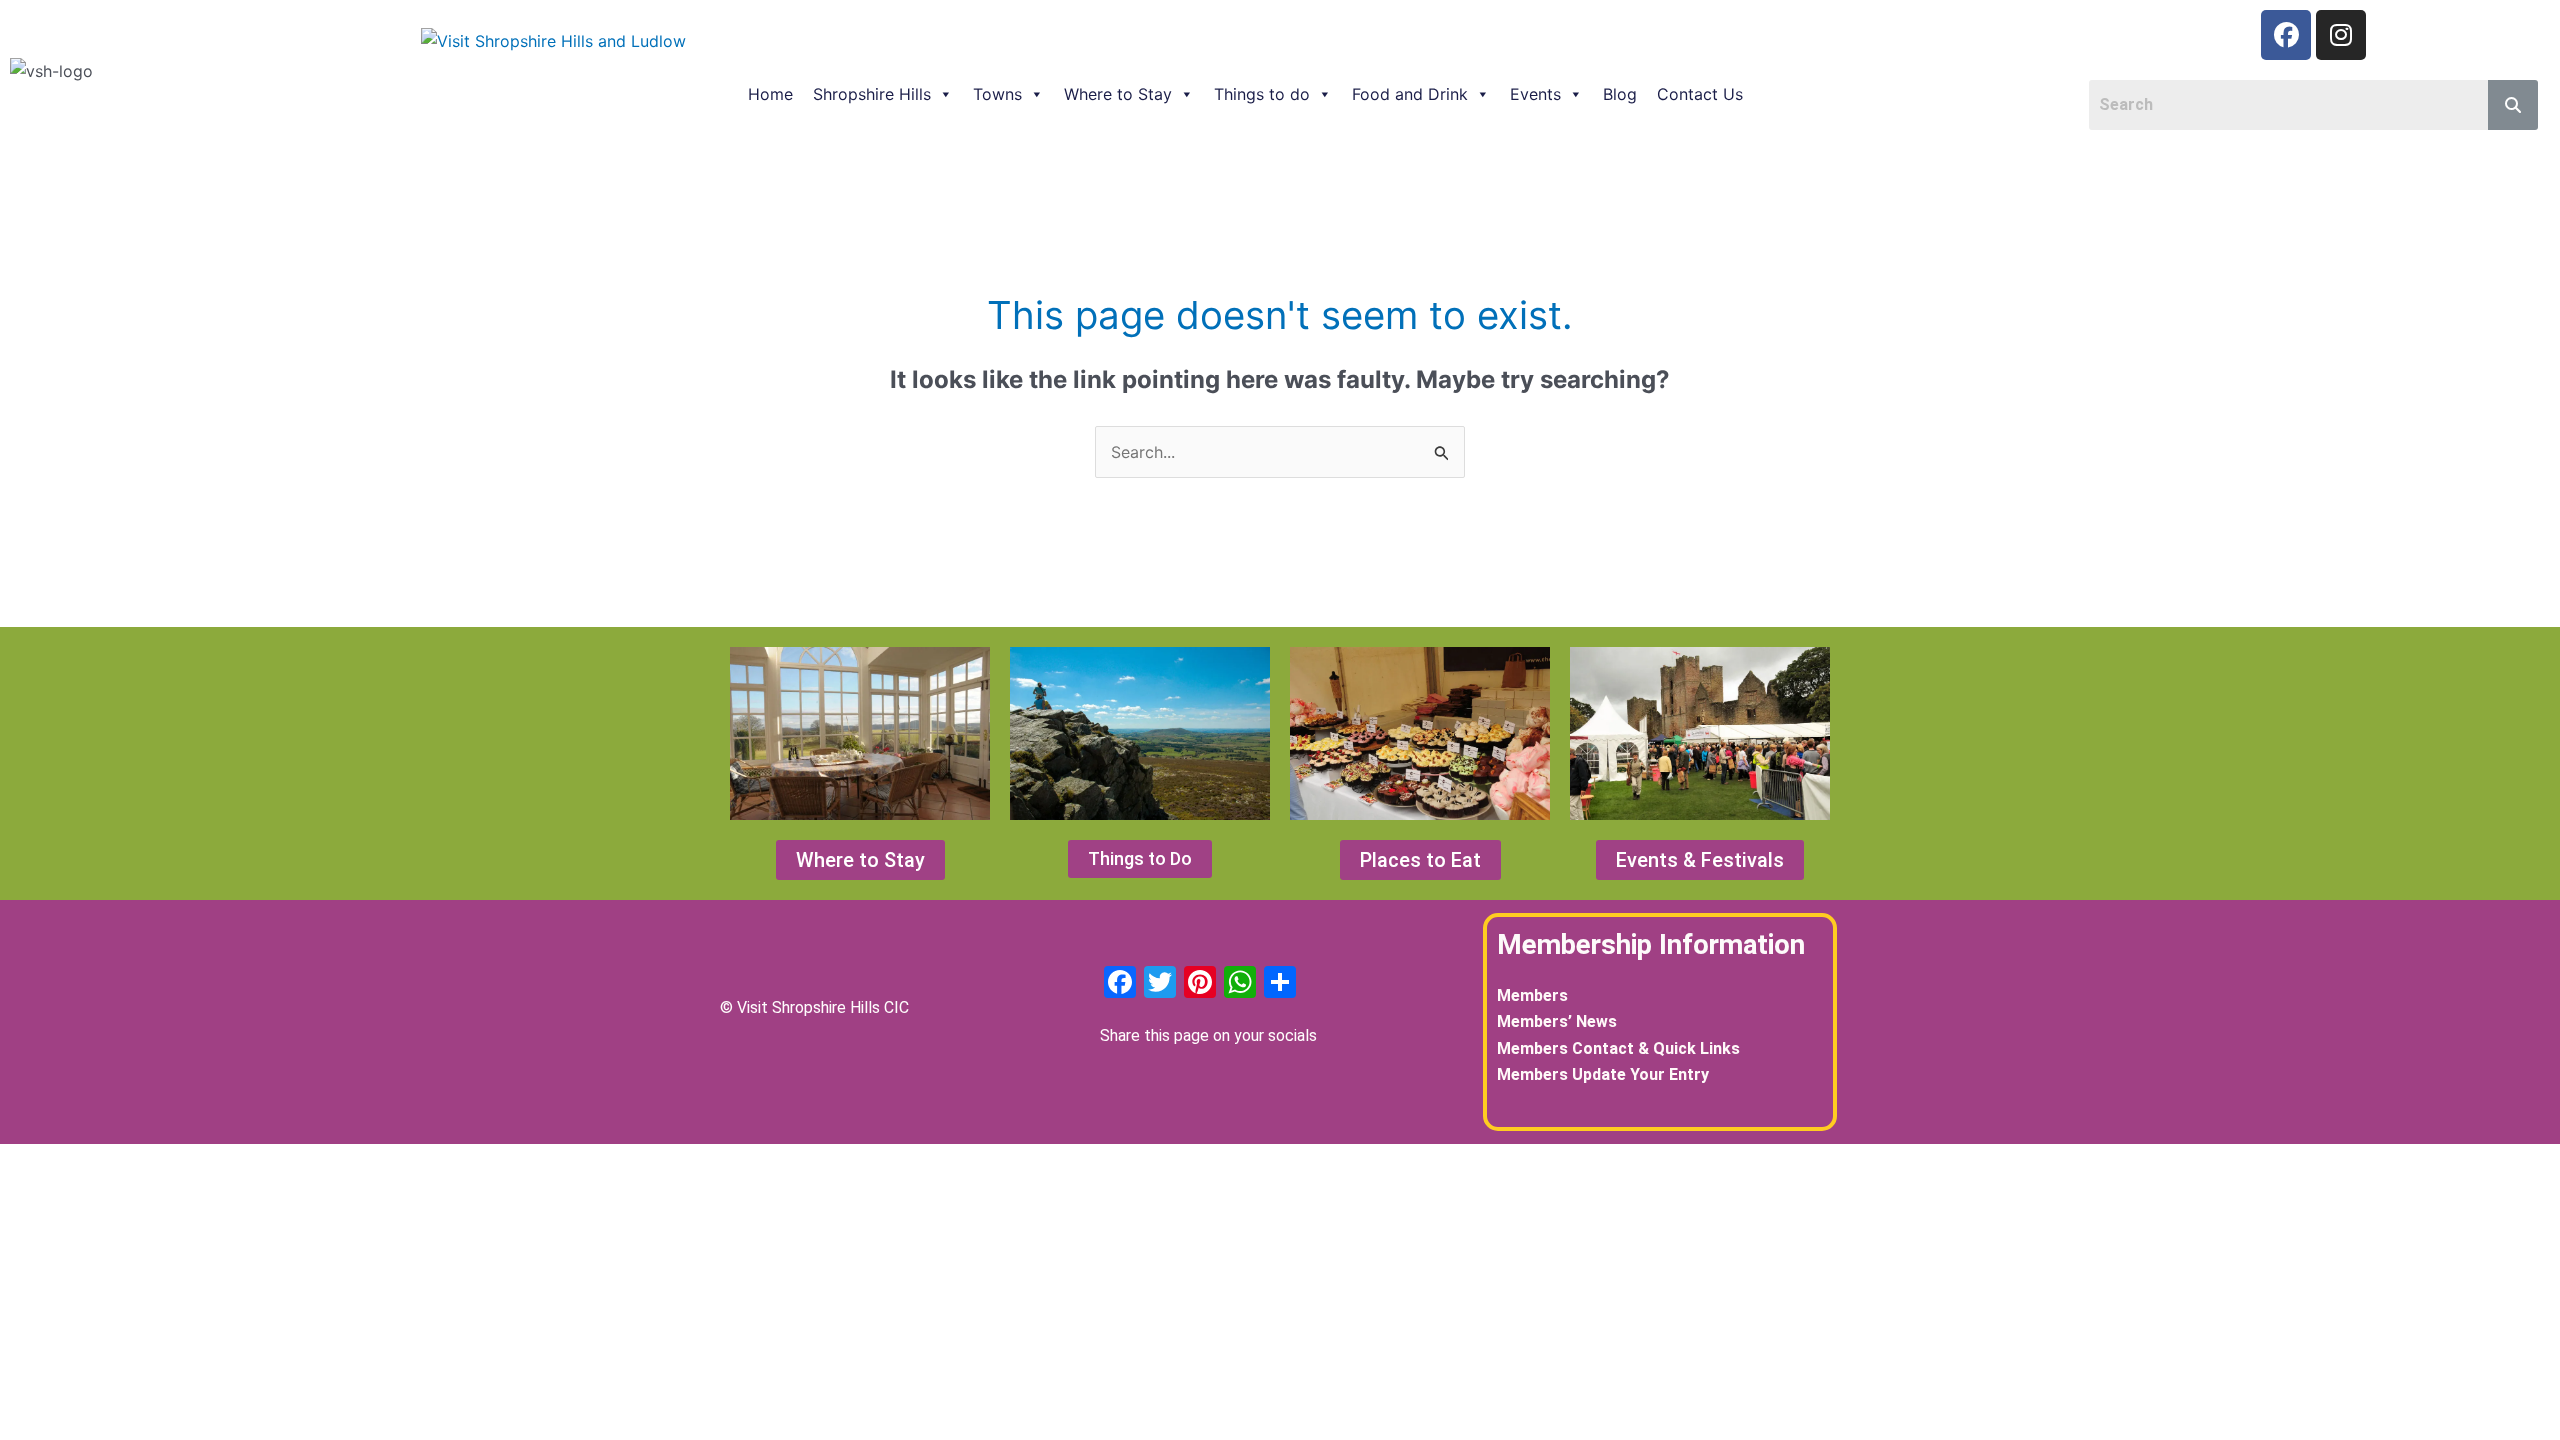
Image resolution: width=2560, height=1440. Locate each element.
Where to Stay (1118, 94)
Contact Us (1700, 94)
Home (770, 94)
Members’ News (1557, 1021)
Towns (997, 94)
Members (1532, 995)
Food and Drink (1410, 94)
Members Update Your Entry (1603, 1074)
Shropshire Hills (872, 94)
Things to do (1262, 94)
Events (1535, 94)
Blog (1620, 94)
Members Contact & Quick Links (1618, 1048)
